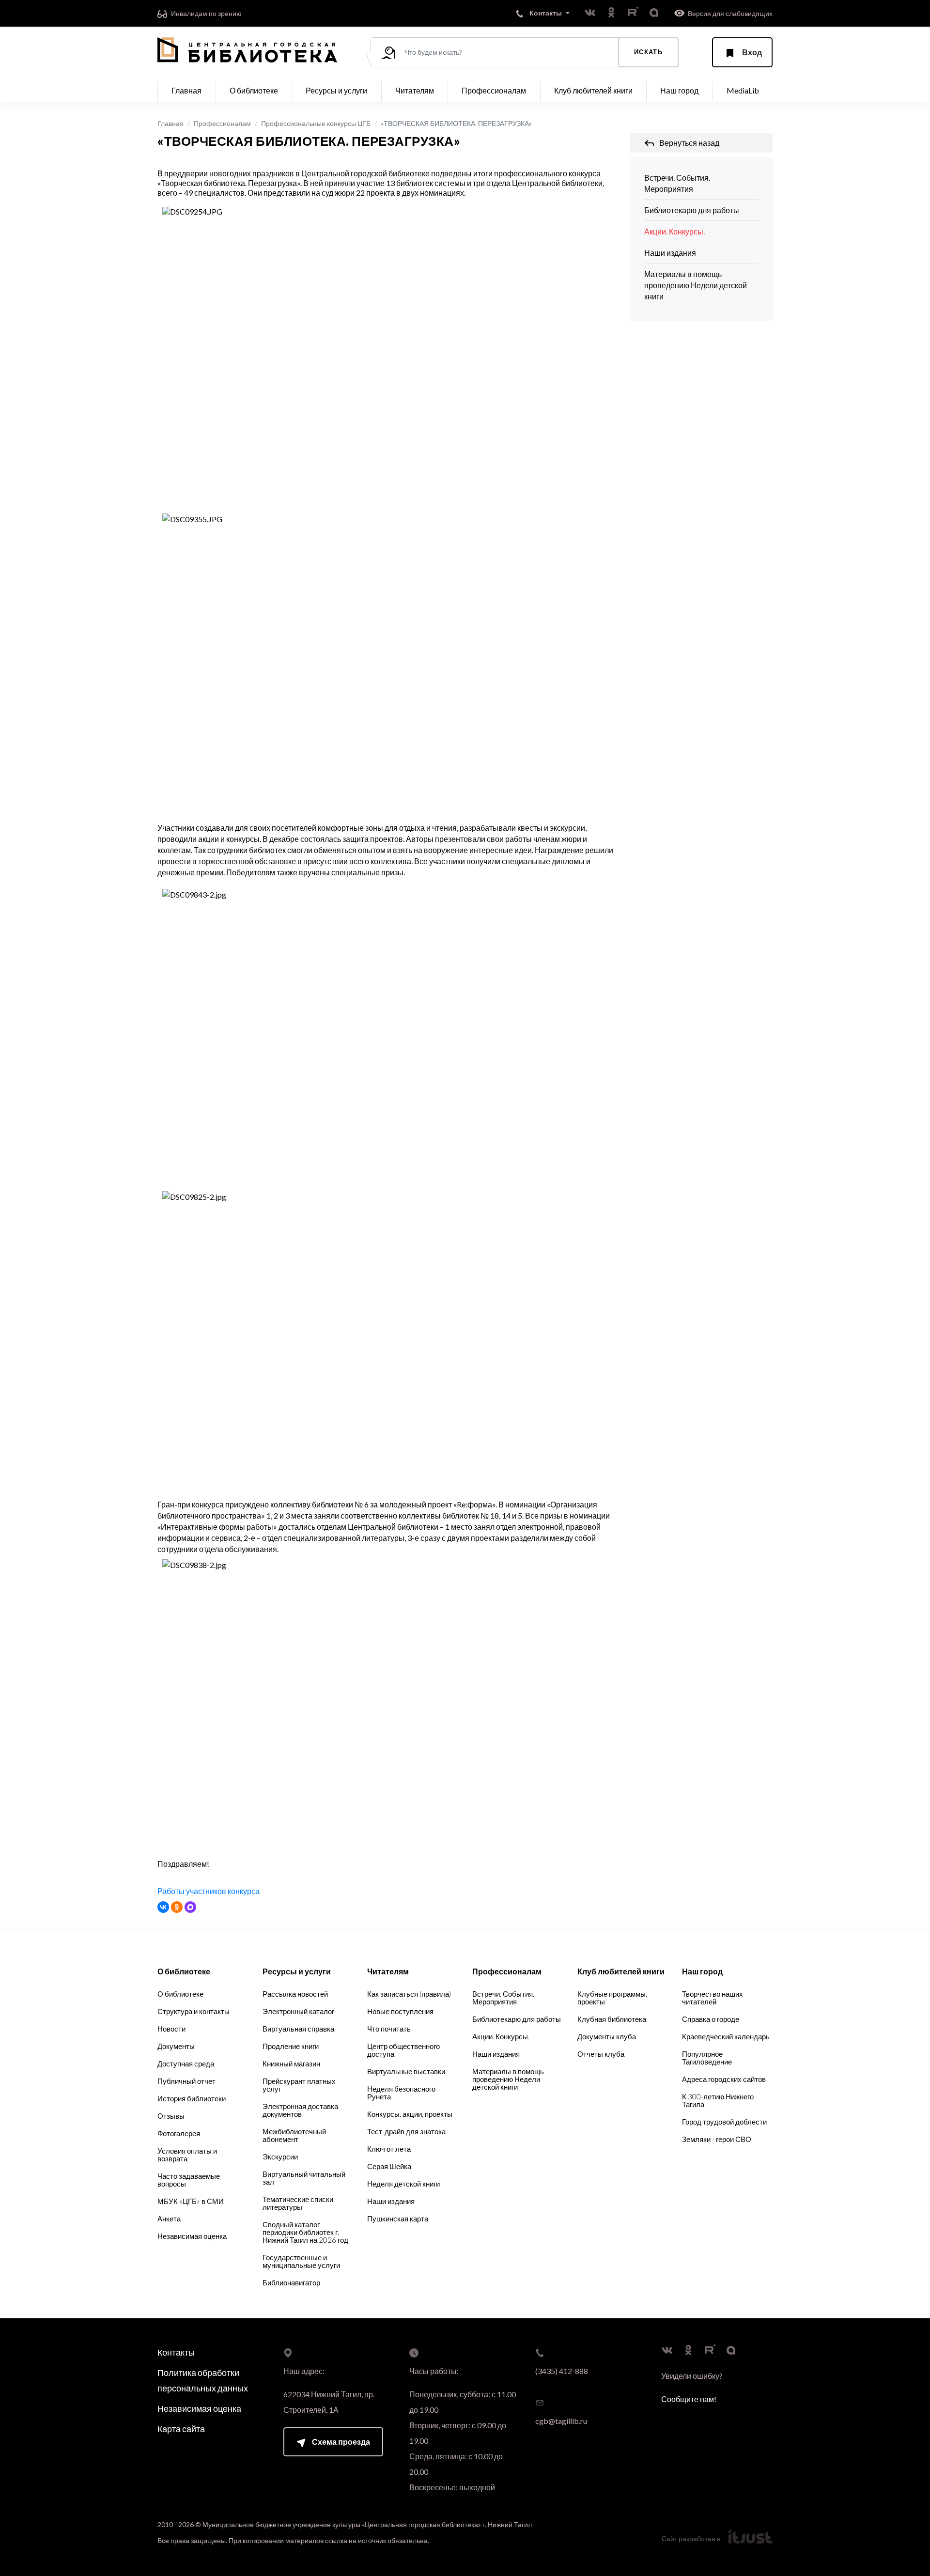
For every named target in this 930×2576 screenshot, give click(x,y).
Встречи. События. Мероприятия (677, 183)
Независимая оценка (192, 2236)
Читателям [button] (415, 90)
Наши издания (670, 253)
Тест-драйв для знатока (406, 2131)
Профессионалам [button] (494, 90)
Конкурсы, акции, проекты (410, 2114)
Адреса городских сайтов (724, 2079)
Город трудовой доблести (724, 2122)
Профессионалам (222, 123)
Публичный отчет (186, 2081)
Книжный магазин (291, 2064)
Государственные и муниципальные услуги (301, 2261)
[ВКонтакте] (163, 1907)
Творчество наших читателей (713, 1998)
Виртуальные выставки (406, 2071)
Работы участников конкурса (209, 1891)
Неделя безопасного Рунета (401, 2093)
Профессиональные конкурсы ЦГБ (316, 123)
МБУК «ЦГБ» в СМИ (191, 2201)
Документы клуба (607, 2036)
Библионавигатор (291, 2282)
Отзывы (171, 2116)
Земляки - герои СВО (717, 2139)
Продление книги (291, 2046)
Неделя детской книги (403, 2184)
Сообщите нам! (689, 2399)
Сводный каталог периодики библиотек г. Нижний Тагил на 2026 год (305, 2232)
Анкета (169, 2219)
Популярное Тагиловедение (707, 2058)
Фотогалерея (179, 2133)
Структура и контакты (194, 2011)
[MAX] (190, 1907)
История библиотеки (192, 2098)
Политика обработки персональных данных (203, 2380)
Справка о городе (711, 2019)
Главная (186, 90)
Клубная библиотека (612, 2019)
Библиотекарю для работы (692, 210)
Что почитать (389, 2029)
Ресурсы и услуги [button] (336, 90)
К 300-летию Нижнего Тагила (718, 2100)
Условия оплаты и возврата (187, 2155)
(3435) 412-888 (562, 2371)
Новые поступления (400, 2011)
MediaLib (743, 90)
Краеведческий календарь (726, 2036)
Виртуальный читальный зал (304, 2178)
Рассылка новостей (295, 1994)
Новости (171, 2029)
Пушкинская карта (398, 2219)
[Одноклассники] (177, 1907)
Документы (176, 2046)
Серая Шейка (389, 2166)
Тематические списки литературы (298, 2203)
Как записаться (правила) (409, 1994)
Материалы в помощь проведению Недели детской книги (696, 285)
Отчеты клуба (601, 2054)
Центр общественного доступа (403, 2050)
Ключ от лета (389, 2149)
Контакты (176, 2352)
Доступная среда (186, 2064)
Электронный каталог (298, 2011)
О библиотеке (180, 1994)
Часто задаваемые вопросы (189, 2180)
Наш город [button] (679, 90)
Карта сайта (181, 2429)
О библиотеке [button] (254, 90)
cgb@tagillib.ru (561, 2421)
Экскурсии (280, 2157)
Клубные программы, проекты (612, 1998)
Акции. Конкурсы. (674, 231)
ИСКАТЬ (648, 52)
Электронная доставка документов (300, 2110)
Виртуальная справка (298, 2029)
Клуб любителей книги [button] (593, 90)
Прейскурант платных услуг (299, 2085)
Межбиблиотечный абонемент (294, 2135)
